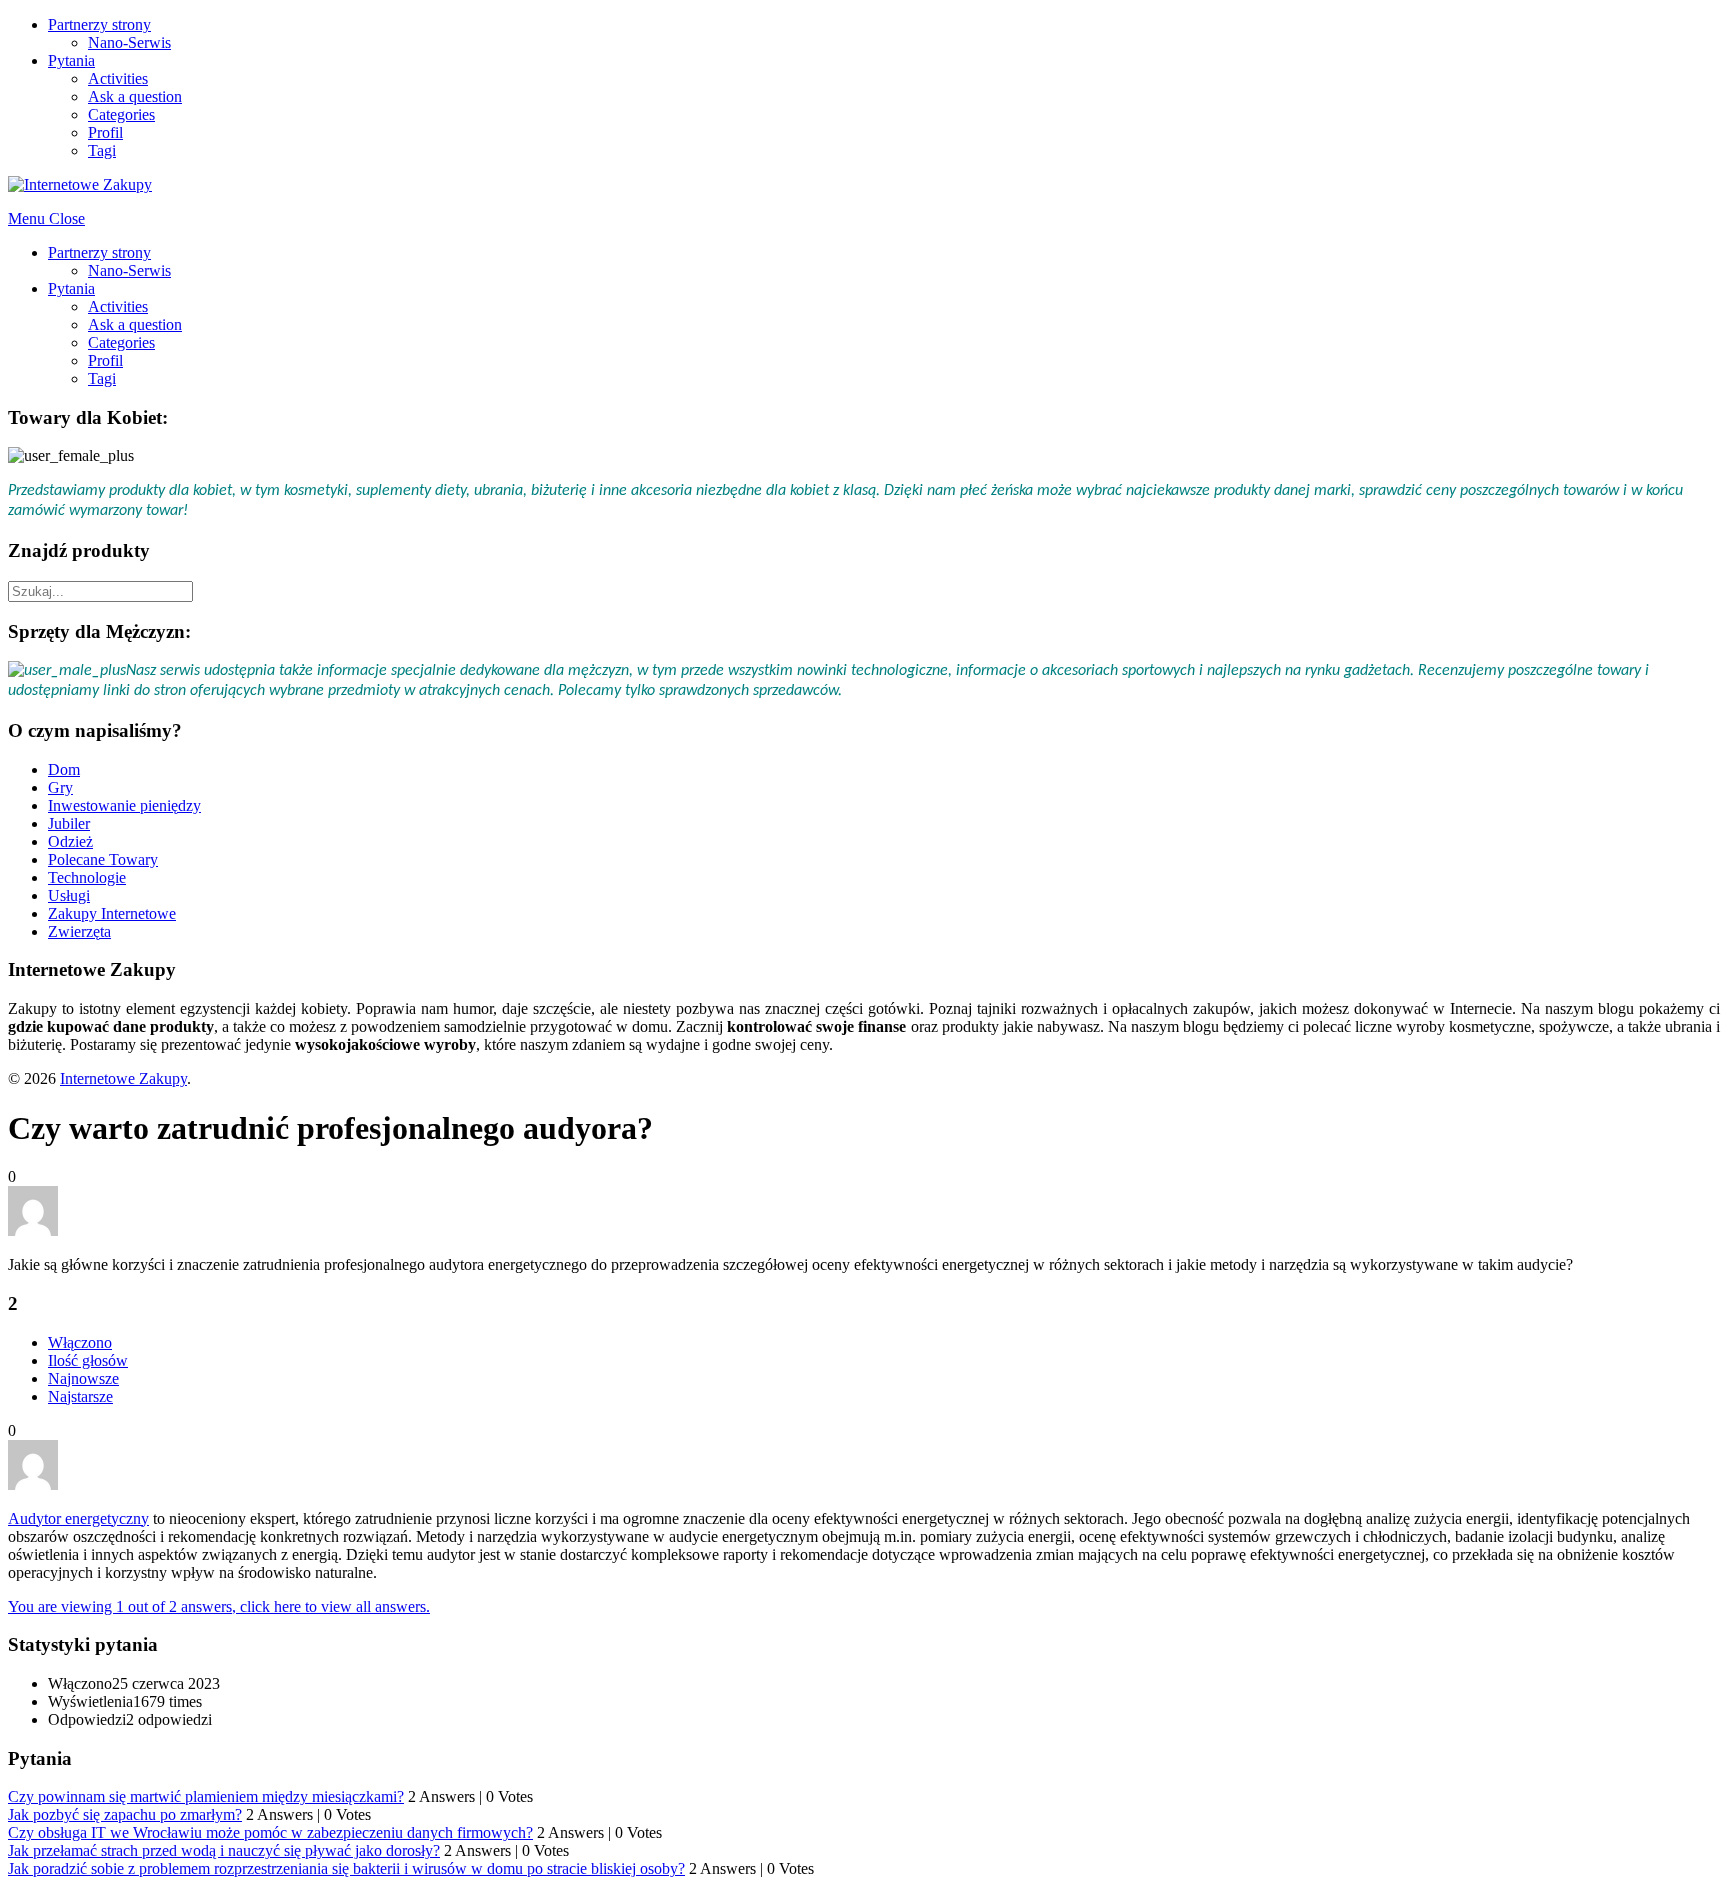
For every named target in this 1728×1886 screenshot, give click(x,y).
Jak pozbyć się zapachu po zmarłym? (125, 1814)
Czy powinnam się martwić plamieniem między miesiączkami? (206, 1796)
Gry (60, 787)
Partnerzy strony (99, 24)
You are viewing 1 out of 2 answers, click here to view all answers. (219, 1606)
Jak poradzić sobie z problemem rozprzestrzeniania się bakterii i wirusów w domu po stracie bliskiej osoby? (346, 1868)
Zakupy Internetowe (112, 913)
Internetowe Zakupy (123, 1078)
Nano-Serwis (129, 42)
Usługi (69, 895)
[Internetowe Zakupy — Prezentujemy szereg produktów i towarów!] (80, 184)
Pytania (71, 60)
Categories (121, 114)
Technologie (87, 877)
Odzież (70, 841)
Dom (64, 769)
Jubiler (69, 823)
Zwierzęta (79, 931)
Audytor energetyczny (78, 1518)
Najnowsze (83, 1378)
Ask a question (135, 96)
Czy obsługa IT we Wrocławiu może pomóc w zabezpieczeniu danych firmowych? (270, 1832)
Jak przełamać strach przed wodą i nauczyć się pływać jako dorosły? (224, 1850)
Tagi (102, 150)
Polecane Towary (103, 859)
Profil (105, 132)
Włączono (80, 1342)
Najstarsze (80, 1396)
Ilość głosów (88, 1360)
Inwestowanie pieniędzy (124, 805)
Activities (118, 78)
